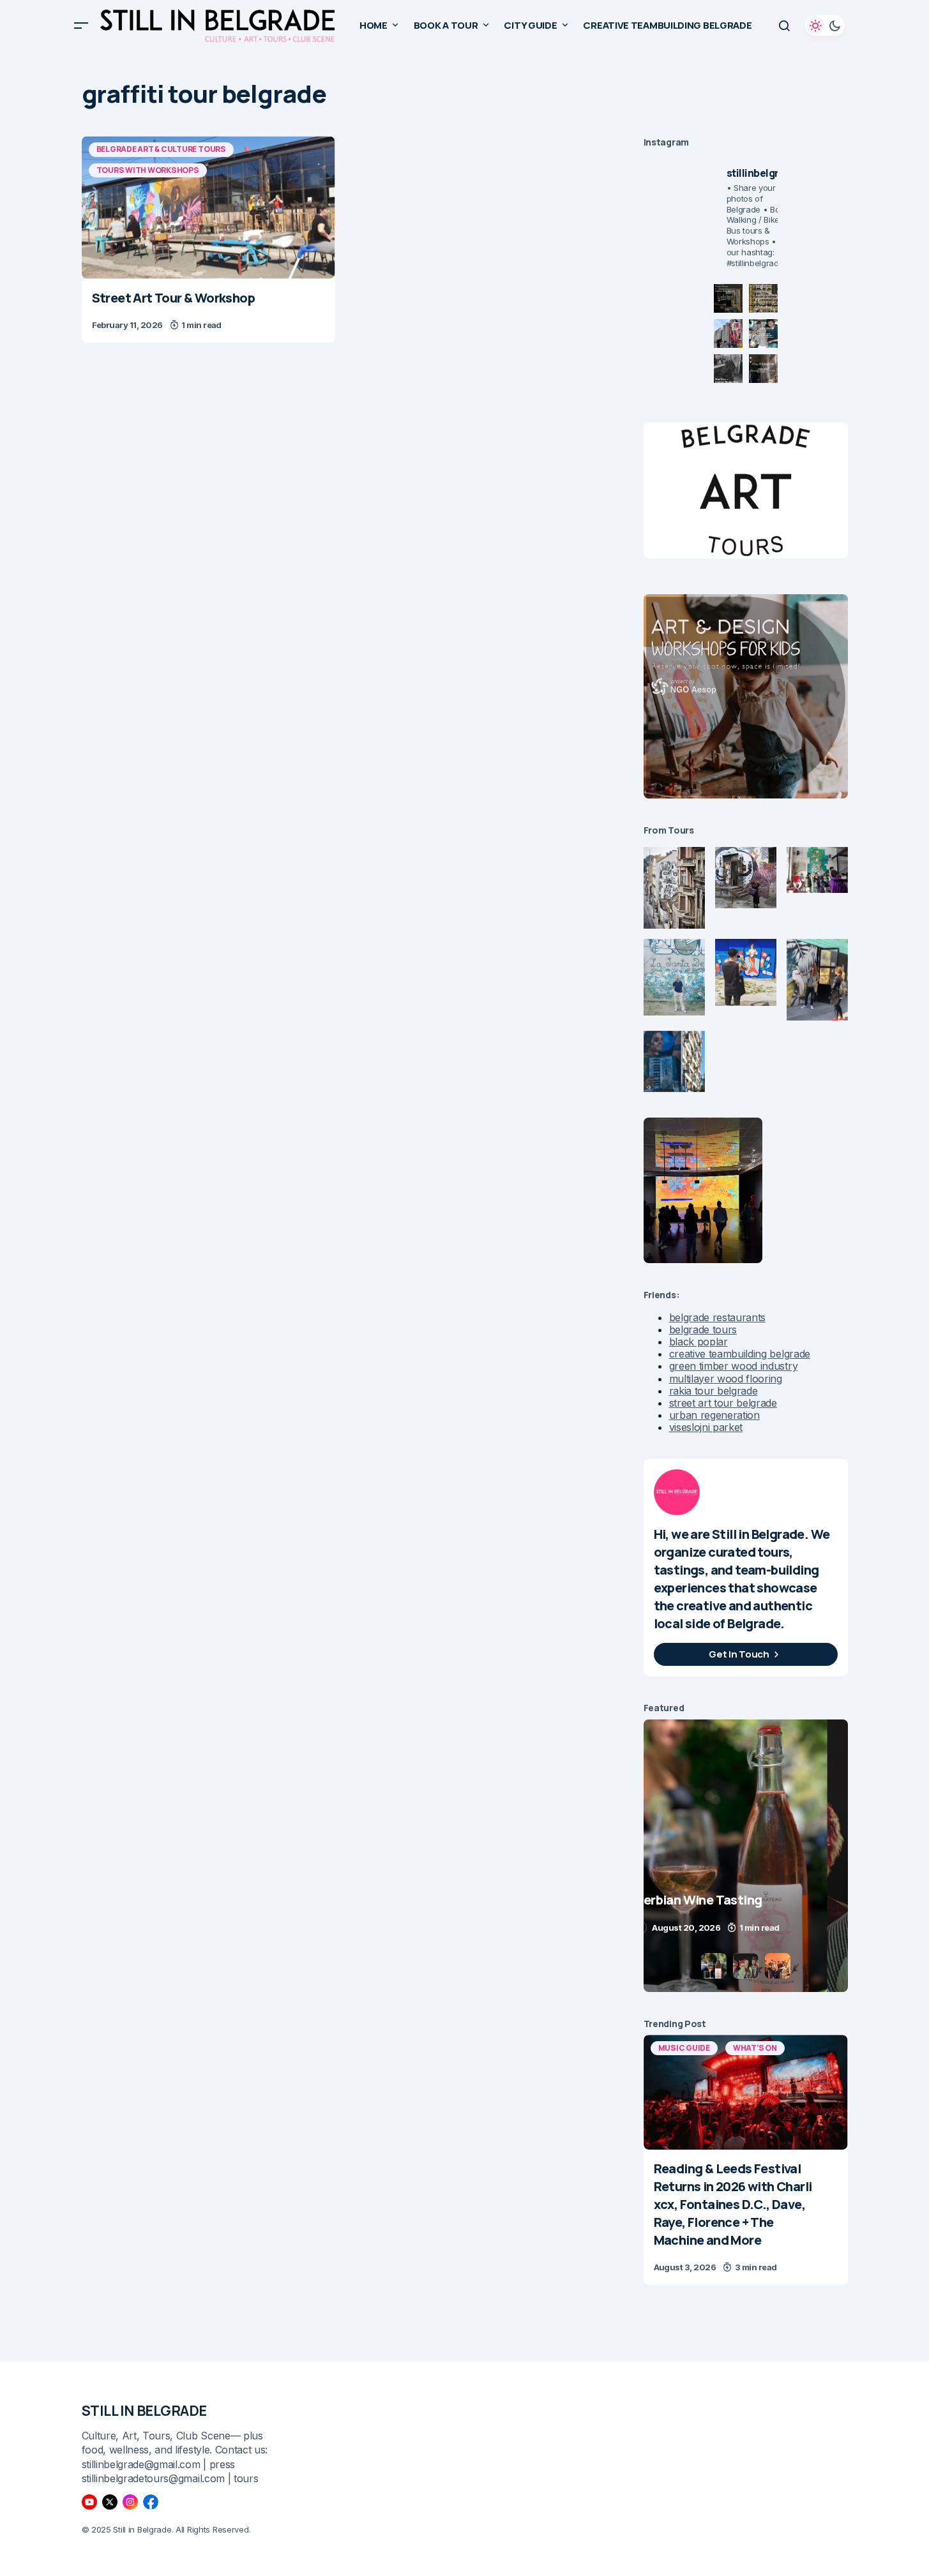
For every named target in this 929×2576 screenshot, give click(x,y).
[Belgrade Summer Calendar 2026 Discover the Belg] (763, 298)
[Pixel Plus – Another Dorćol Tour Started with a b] (728, 369)
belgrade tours (703, 1329)
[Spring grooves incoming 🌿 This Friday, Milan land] (763, 333)
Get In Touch (739, 1654)
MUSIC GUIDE (684, 2048)
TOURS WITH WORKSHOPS (148, 170)
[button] (81, 26)
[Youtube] (89, 2502)
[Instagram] (130, 2502)
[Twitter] (110, 2502)
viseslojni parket (706, 1427)
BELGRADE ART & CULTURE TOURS (161, 149)
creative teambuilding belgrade (740, 1354)
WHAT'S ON (755, 2048)
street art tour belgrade (723, 1403)
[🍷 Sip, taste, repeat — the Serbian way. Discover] (728, 298)
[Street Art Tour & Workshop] (208, 207)
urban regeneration (714, 1415)
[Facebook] (151, 2502)
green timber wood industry (734, 1366)
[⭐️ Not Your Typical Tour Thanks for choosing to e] (728, 333)
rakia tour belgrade (714, 1391)
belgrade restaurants (718, 1317)
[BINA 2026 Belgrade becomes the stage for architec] (763, 369)
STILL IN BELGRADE (145, 2411)
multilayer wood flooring (726, 1379)
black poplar (699, 1342)
